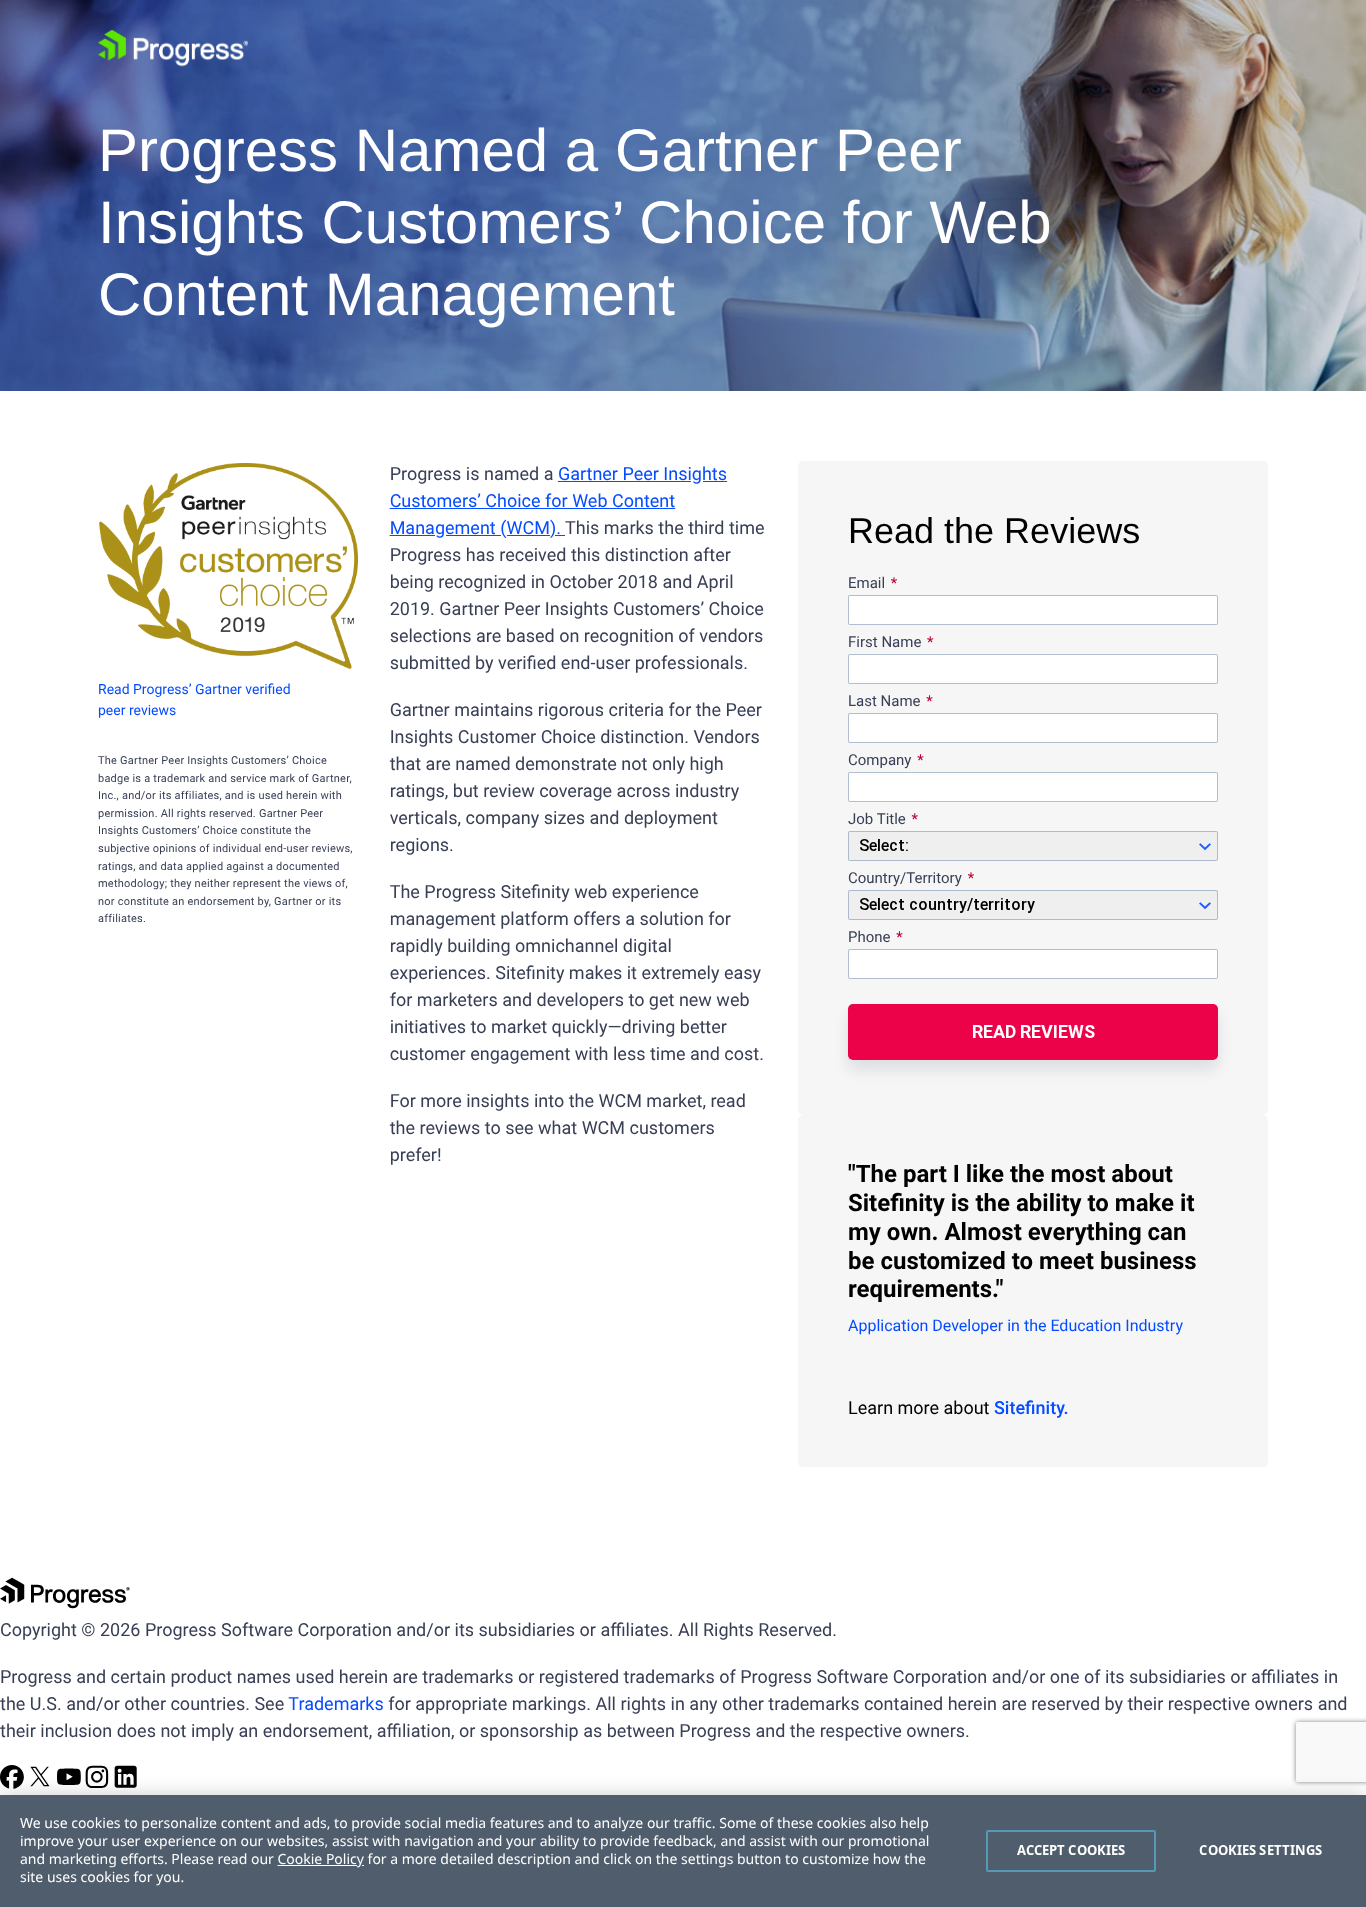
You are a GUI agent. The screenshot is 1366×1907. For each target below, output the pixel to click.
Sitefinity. (1031, 1408)
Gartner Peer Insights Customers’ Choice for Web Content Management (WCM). (558, 501)
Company (879, 761)
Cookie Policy (320, 1859)
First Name (884, 643)
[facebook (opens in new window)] (14, 1783)
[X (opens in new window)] (42, 1783)
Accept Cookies (1071, 1850)
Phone (869, 938)
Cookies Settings (1260, 1850)
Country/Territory (905, 879)
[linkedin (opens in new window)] (126, 1783)
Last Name (884, 702)
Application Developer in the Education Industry (1015, 1325)
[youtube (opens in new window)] (71, 1783)
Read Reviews (1033, 1031)
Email (868, 584)
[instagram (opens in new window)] (99, 1783)
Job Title (877, 820)
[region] (683, 1851)
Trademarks (335, 1704)
